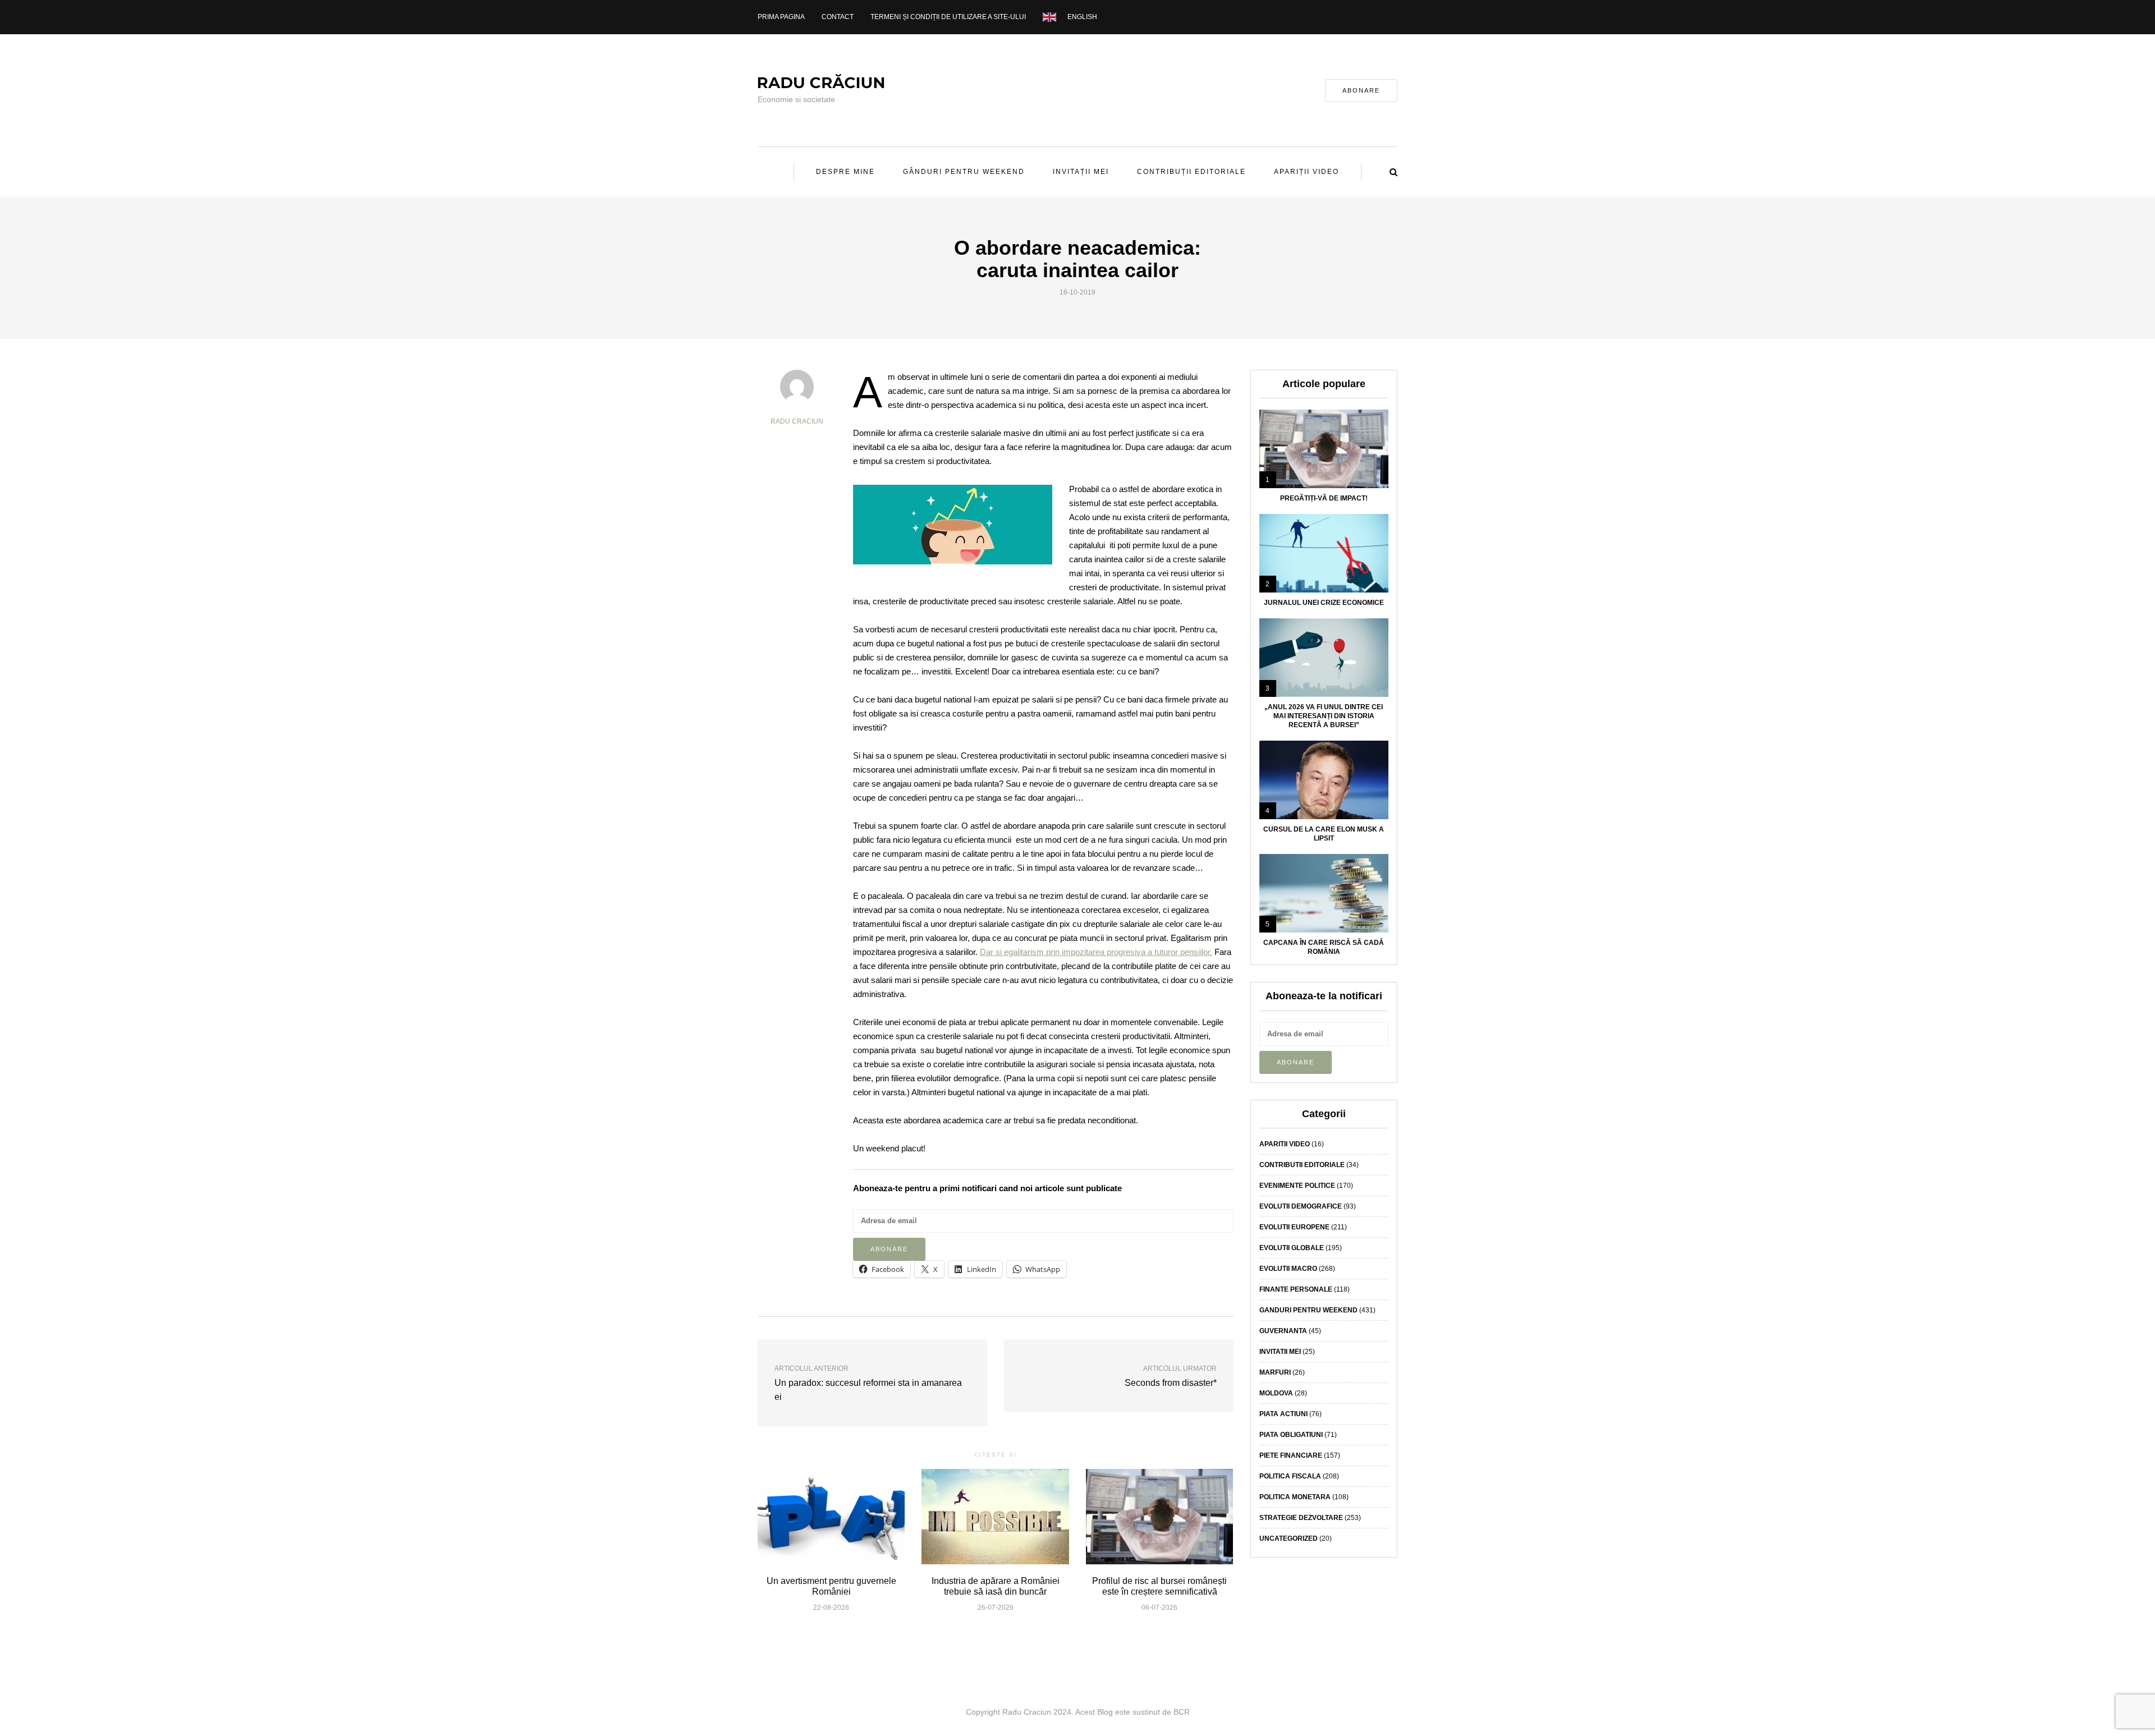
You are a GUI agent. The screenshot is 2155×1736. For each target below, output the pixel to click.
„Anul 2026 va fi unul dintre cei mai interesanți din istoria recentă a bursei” (1324, 716)
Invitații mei (1081, 172)
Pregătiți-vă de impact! (1324, 498)
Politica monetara (1295, 1497)
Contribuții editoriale (1191, 172)
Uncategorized (1289, 1538)
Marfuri (1275, 1372)
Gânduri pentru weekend (964, 172)
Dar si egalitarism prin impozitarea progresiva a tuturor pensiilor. (1096, 952)
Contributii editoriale (1302, 1165)
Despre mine (845, 172)
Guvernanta (1283, 1331)
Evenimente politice (1297, 1186)
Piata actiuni (1283, 1414)
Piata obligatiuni (1291, 1435)
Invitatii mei (1280, 1352)
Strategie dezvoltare (1301, 1518)
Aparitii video (1285, 1144)
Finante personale (1296, 1289)
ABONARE (1361, 90)
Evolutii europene (1294, 1227)
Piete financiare (1291, 1455)
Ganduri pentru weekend (1308, 1310)
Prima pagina (781, 17)
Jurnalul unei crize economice (1324, 603)
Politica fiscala (1290, 1476)
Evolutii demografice (1301, 1206)
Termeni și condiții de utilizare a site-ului (948, 17)
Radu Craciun (797, 421)
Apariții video (1306, 172)
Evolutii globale (1292, 1248)
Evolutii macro (1288, 1269)
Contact (838, 17)
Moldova (1276, 1393)
